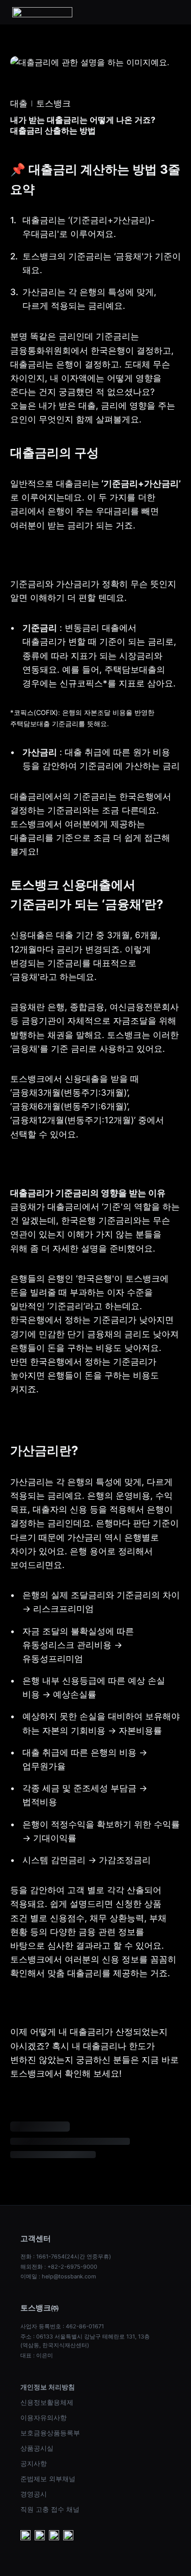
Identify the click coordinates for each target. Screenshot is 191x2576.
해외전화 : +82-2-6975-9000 (59, 2267)
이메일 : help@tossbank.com (58, 2276)
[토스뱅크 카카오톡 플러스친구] (40, 2536)
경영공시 (34, 2494)
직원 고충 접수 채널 (50, 2509)
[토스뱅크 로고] (42, 12)
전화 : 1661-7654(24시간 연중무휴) (66, 2256)
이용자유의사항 (44, 2418)
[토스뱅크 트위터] (68, 2536)
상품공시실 (37, 2448)
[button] (173, 12)
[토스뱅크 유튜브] (25, 2536)
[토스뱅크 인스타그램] (54, 2536)
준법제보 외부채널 (48, 2479)
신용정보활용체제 (47, 2402)
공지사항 (34, 2463)
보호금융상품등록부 (50, 2433)
